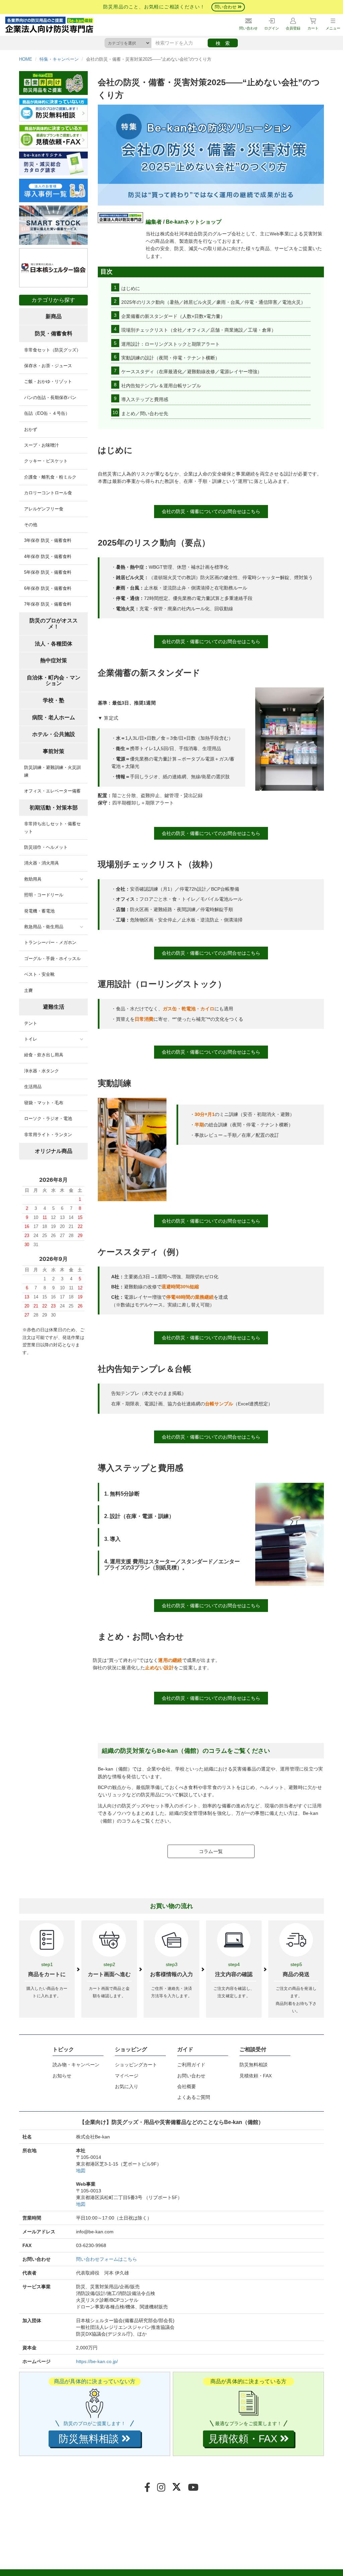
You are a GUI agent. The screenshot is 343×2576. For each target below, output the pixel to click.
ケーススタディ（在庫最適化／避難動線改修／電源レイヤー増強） (192, 372)
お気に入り (127, 2086)
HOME (26, 59)
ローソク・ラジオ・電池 (48, 1118)
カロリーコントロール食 (48, 493)
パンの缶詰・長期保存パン (50, 398)
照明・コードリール (44, 895)
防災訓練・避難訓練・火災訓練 (52, 771)
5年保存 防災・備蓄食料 (48, 572)
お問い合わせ (191, 2076)
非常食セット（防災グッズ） (52, 350)
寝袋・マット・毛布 (44, 1103)
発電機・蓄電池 (39, 911)
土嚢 (28, 990)
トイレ (31, 1039)
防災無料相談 (254, 2065)
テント (31, 1023)
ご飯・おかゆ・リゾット (48, 381)
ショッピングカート (136, 2065)
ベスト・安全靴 (39, 974)
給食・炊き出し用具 (44, 1055)
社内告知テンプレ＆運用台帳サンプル (161, 386)
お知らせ (62, 2076)
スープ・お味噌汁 (42, 445)
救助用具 (33, 879)
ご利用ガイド (191, 2065)
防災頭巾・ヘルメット (46, 847)
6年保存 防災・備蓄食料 (48, 588)
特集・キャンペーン (59, 59)
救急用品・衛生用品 (44, 927)
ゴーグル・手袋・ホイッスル (52, 959)
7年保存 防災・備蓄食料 (48, 604)
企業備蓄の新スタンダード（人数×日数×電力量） (173, 316)
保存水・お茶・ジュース (48, 366)
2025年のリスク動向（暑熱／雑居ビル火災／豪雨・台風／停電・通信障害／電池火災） (213, 302)
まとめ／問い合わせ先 (145, 413)
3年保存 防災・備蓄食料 (48, 540)
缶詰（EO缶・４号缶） (47, 413)
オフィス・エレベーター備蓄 (52, 791)
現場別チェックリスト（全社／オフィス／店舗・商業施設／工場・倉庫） (199, 330)
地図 (81, 2171)
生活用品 (33, 1087)
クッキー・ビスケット (46, 461)
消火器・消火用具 (42, 863)
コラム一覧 (211, 1851)
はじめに (131, 288)
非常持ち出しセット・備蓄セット (52, 827)
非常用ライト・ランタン (48, 1135)
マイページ (127, 2076)
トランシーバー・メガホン (50, 942)
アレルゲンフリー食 (44, 509)
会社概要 (187, 2086)
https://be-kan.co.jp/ (97, 2361)
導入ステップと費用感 (145, 399)
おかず (31, 429)
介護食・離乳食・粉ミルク (50, 477)
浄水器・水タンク (42, 1071)
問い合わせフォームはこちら (107, 2259)
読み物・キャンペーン (76, 2065)
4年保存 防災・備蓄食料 (48, 556)
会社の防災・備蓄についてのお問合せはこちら (211, 511)
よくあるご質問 (194, 2097)
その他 (31, 525)
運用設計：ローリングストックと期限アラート (170, 344)
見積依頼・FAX (256, 2076)
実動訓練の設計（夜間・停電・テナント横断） (170, 358)
